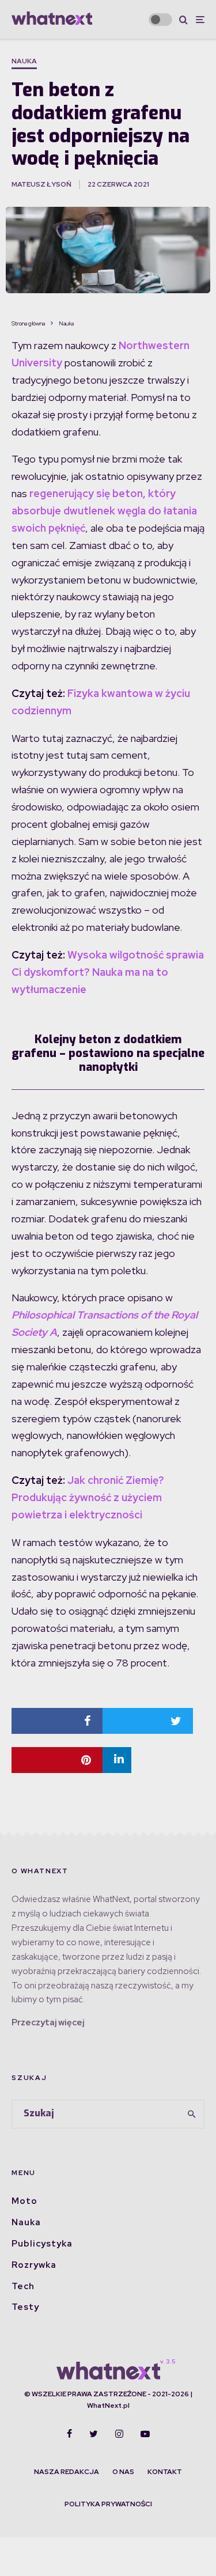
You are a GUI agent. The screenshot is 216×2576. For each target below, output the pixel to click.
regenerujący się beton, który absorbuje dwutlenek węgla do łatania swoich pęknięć (104, 511)
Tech (23, 2286)
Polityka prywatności (108, 2504)
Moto (24, 2201)
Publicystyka (42, 2244)
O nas (123, 2472)
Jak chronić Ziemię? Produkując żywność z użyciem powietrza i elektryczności (88, 1497)
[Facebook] (69, 2434)
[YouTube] (145, 2434)
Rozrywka (34, 2265)
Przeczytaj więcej (48, 2022)
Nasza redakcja (67, 2472)
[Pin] (57, 1760)
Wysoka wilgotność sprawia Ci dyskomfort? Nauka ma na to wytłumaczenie (108, 972)
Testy (25, 2307)
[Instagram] (119, 2434)
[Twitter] (94, 2434)
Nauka (24, 61)
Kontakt (165, 2472)
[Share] (57, 1721)
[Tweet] (148, 1721)
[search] (192, 2114)
